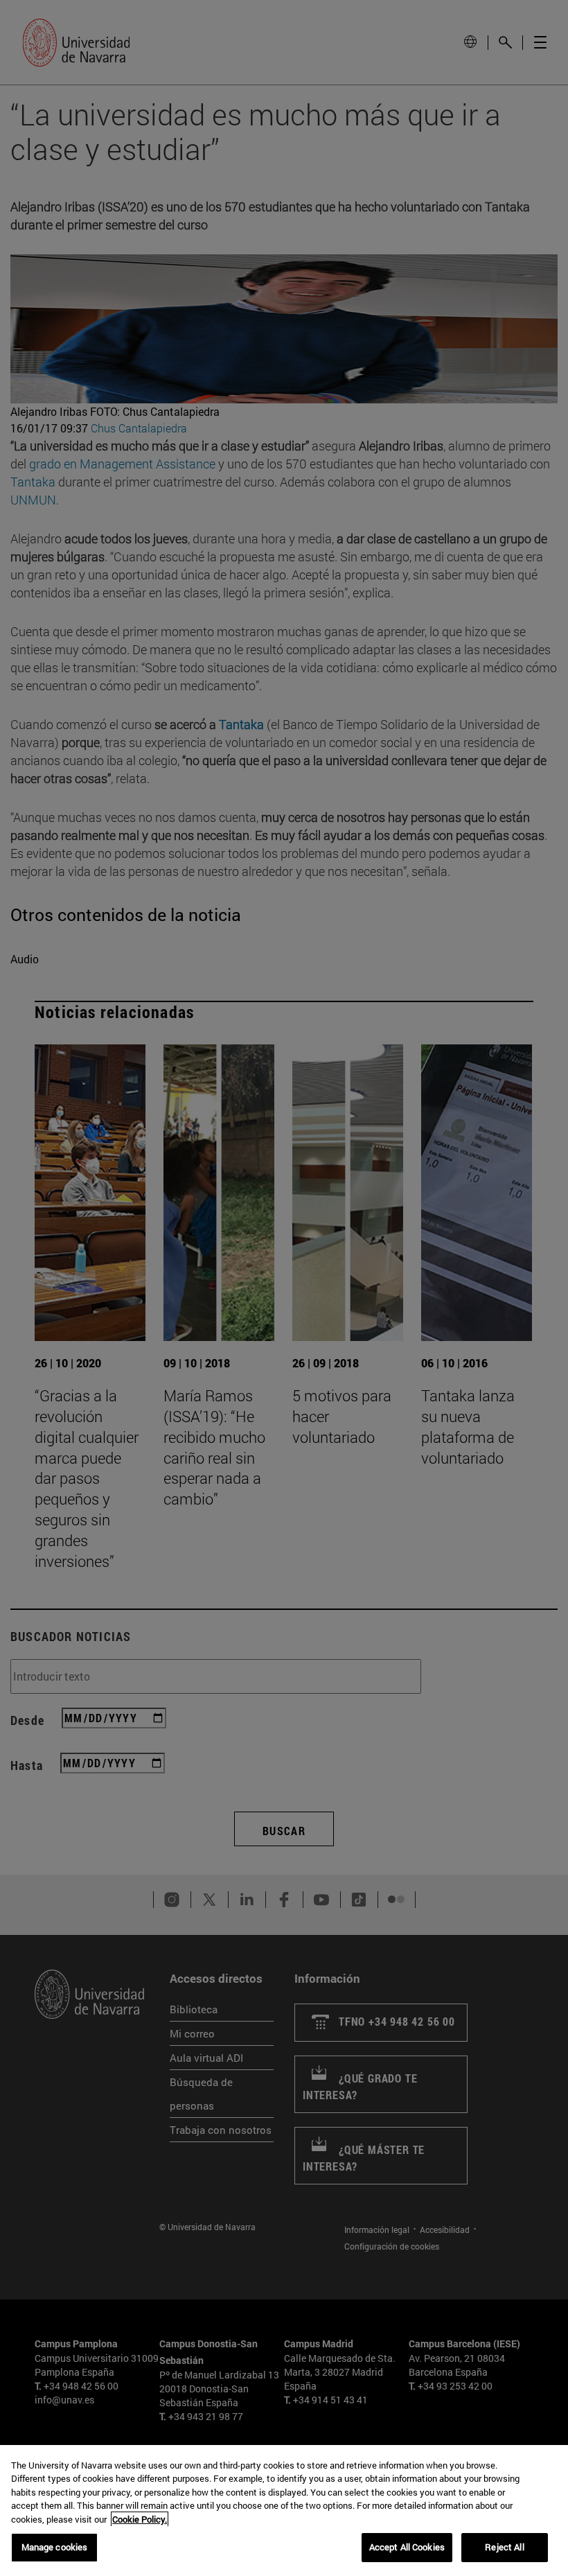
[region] (284, 2511)
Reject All (504, 2547)
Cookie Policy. (140, 2519)
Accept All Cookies (407, 2547)
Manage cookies (55, 2547)
